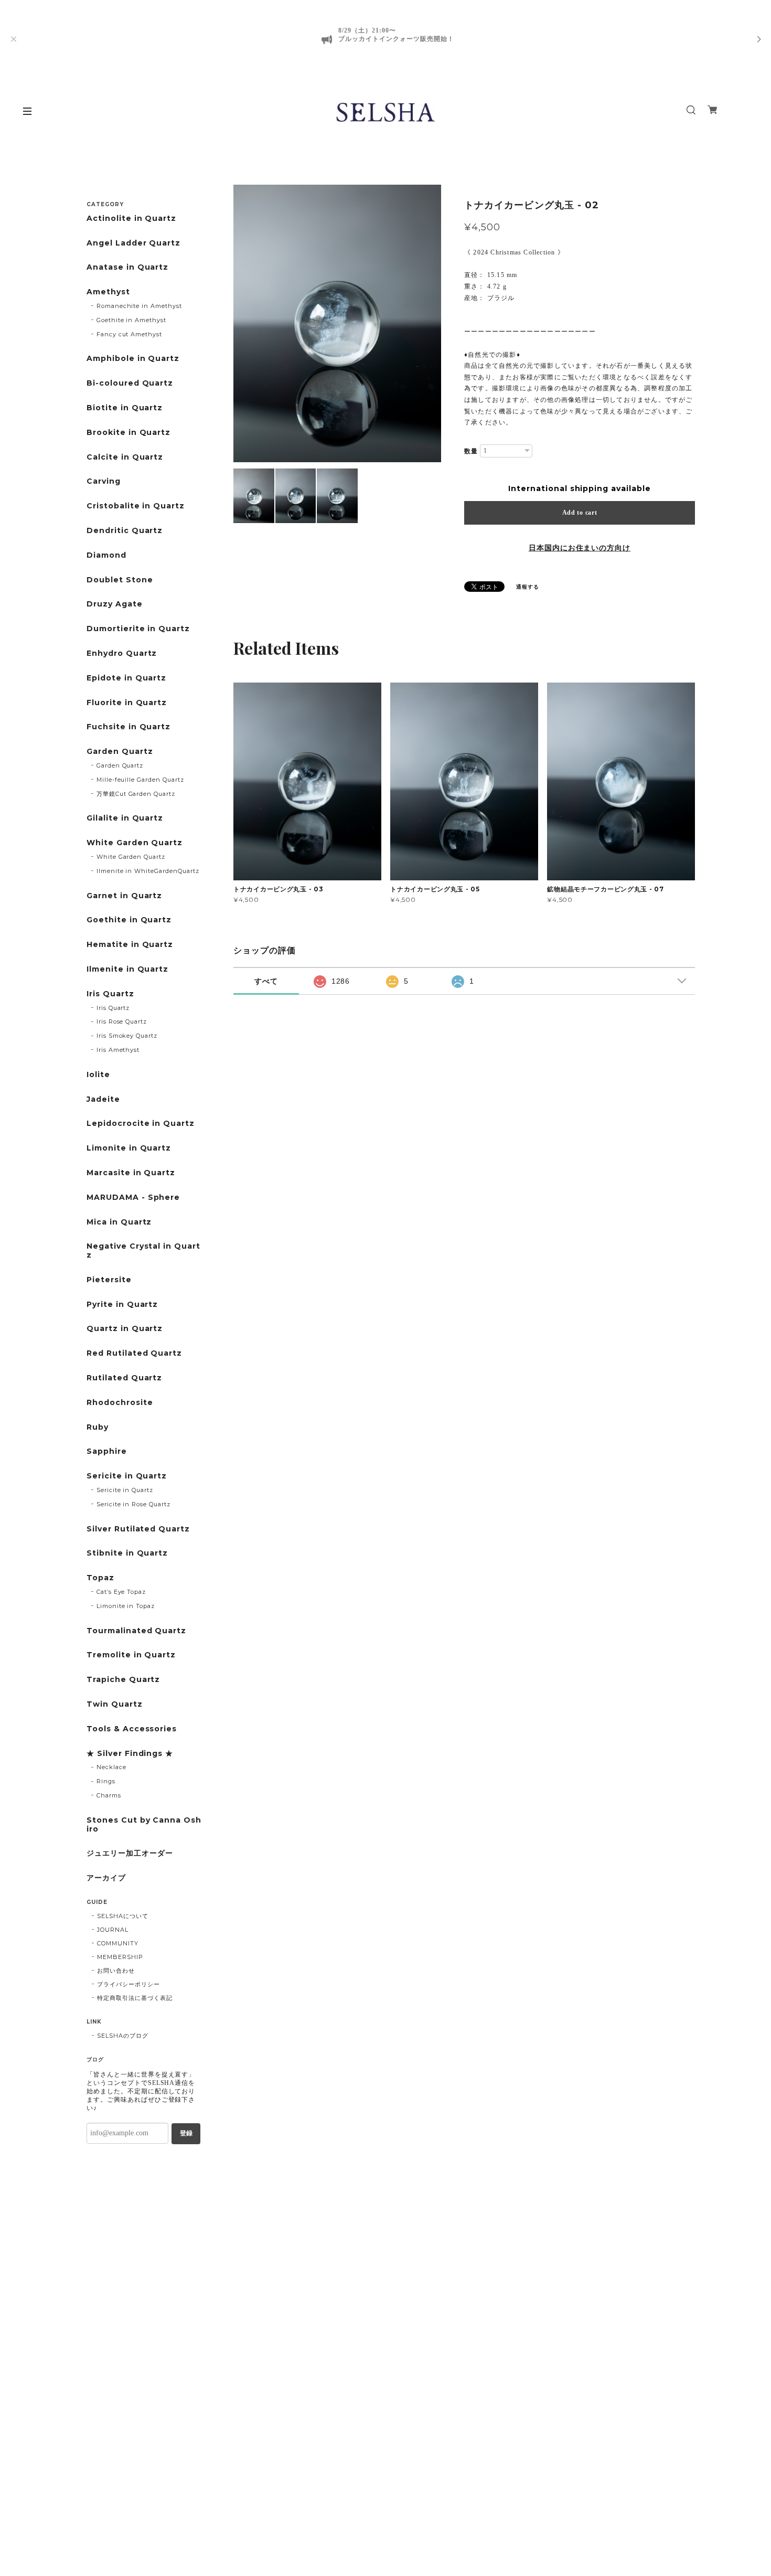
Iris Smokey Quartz (127, 1036)
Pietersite (109, 1280)
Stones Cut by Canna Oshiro (144, 1825)
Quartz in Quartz (125, 1329)
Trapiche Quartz (123, 1680)
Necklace (111, 1767)
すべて (266, 981)
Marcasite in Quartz (131, 1173)
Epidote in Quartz (126, 678)
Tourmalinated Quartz (136, 1631)
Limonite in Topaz (126, 1606)
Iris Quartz (110, 994)
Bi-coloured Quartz (130, 383)
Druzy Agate (115, 604)
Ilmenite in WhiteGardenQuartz (148, 871)
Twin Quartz (115, 1704)
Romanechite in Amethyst (139, 306)
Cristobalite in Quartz (136, 506)
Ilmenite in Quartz (127, 969)
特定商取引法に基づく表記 (135, 1998)
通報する (528, 587)
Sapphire (107, 1451)
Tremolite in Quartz (131, 1655)
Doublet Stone (120, 580)
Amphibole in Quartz (133, 359)
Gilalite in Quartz (125, 818)
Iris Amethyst (118, 1050)
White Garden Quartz (135, 843)
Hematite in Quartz (130, 945)
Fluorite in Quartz (127, 703)
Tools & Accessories (132, 1729)
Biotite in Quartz (125, 408)
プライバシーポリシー (128, 1984)
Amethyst (108, 292)
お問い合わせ (116, 1971)
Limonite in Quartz (129, 1148)
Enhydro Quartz (122, 653)
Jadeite (103, 1099)
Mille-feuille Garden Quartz (140, 780)
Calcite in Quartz (125, 457)
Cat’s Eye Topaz (121, 1592)
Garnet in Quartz (124, 896)
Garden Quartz (120, 752)
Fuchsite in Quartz (128, 727)
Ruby (98, 1427)
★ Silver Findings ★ (130, 1754)
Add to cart (580, 513)
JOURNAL (113, 1930)
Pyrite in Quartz (122, 1305)
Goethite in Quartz (129, 920)
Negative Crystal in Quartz (143, 1251)
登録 (186, 2133)
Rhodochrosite (120, 1403)
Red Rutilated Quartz (134, 1353)
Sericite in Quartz (127, 1476)
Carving (104, 481)
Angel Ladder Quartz (133, 243)
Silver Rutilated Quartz (138, 1529)
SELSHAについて (123, 1916)
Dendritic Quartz (125, 531)
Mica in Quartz (119, 1222)
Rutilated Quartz (124, 1378)
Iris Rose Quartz (122, 1021)
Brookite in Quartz (128, 433)
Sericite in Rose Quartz (133, 1504)
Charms (109, 1795)
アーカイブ (106, 1878)
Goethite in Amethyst (131, 320)
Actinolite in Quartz (131, 219)
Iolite (98, 1075)
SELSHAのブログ (123, 2036)
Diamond (106, 555)
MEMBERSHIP (120, 1957)
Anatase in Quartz (127, 267)
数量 (471, 451)
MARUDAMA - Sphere (133, 1197)
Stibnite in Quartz (127, 1553)
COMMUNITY (118, 1943)
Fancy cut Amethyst (129, 334)
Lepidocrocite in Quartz (141, 1124)
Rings (106, 1781)
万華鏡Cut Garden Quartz (136, 794)
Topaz (100, 1578)
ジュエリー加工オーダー (130, 1853)
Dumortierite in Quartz (138, 629)
